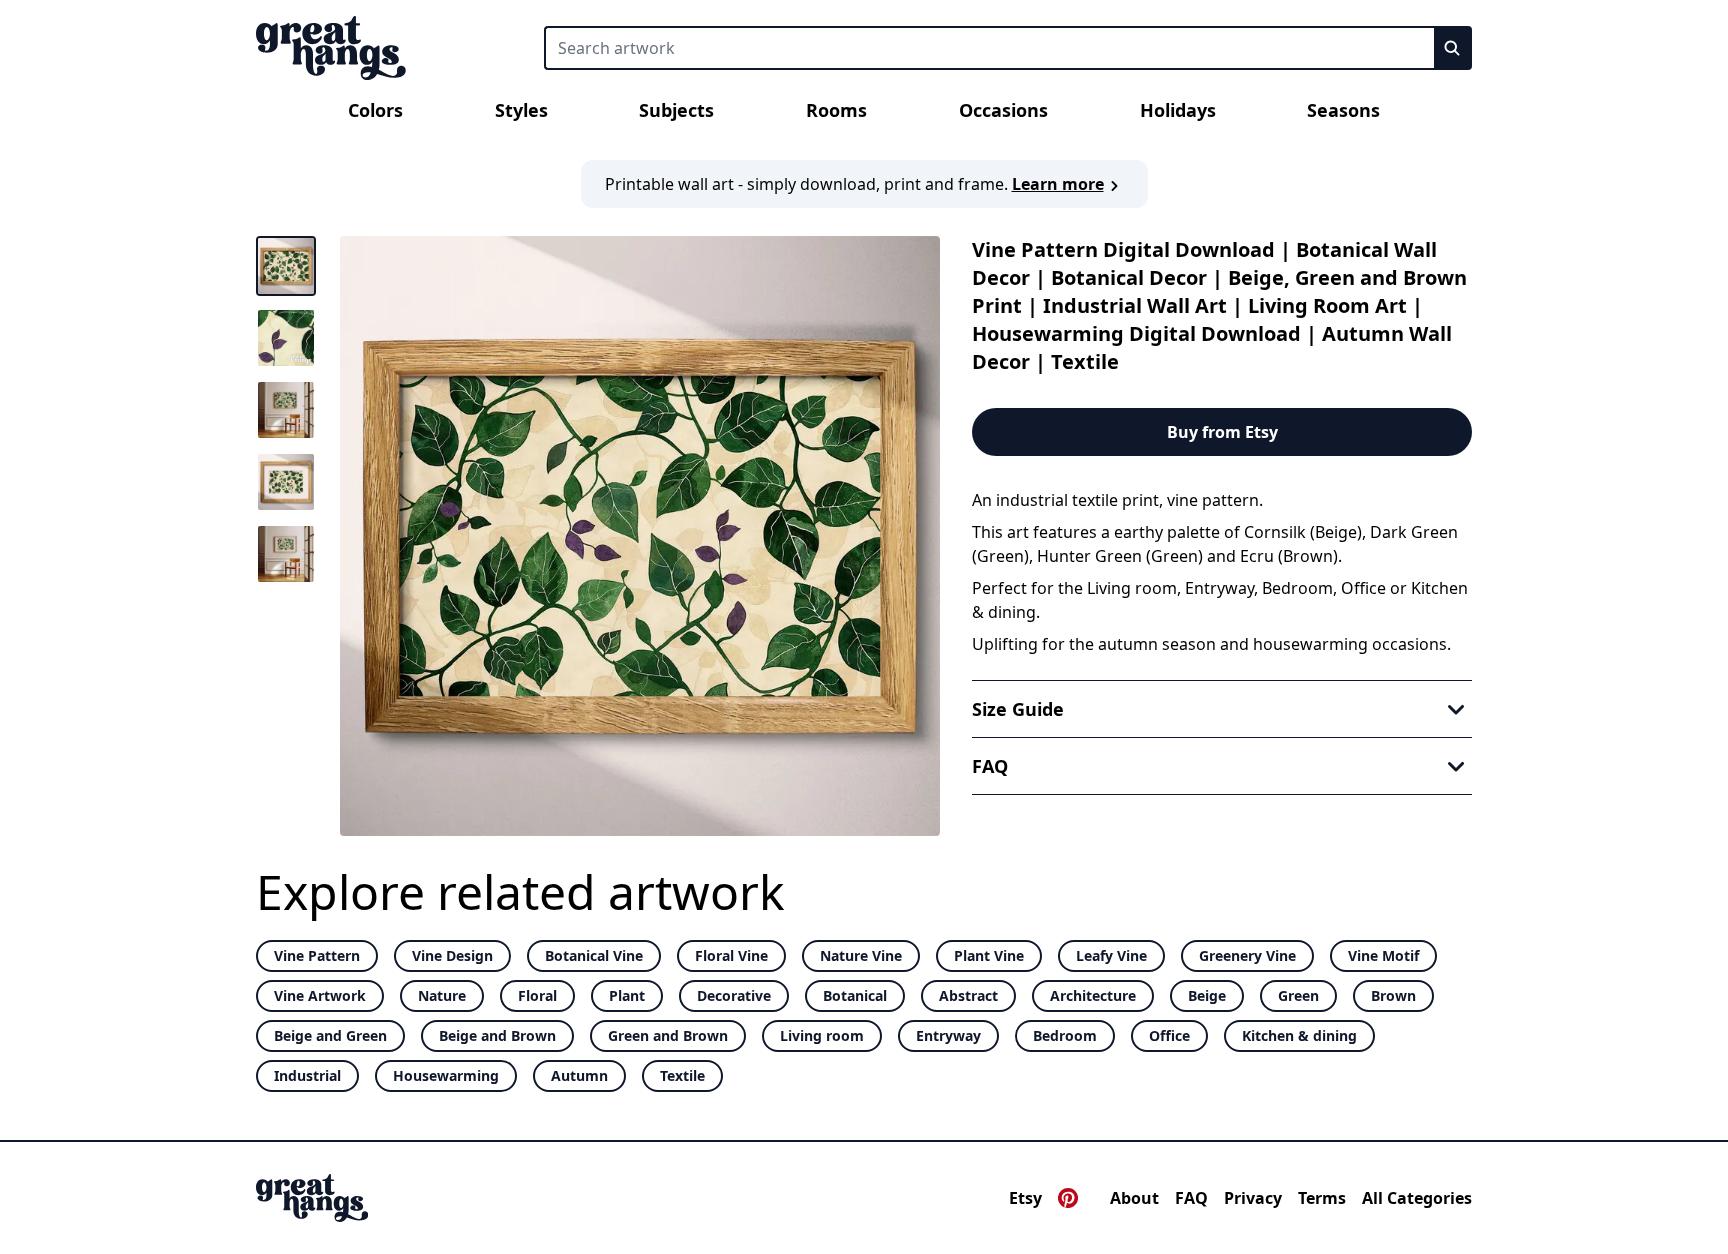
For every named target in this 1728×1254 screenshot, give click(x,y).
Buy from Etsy (1222, 432)
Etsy (1025, 1198)
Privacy (1253, 1198)
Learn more (1058, 184)
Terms (1322, 1198)
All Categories (1417, 1198)
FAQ (1191, 1198)
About (1134, 1198)
